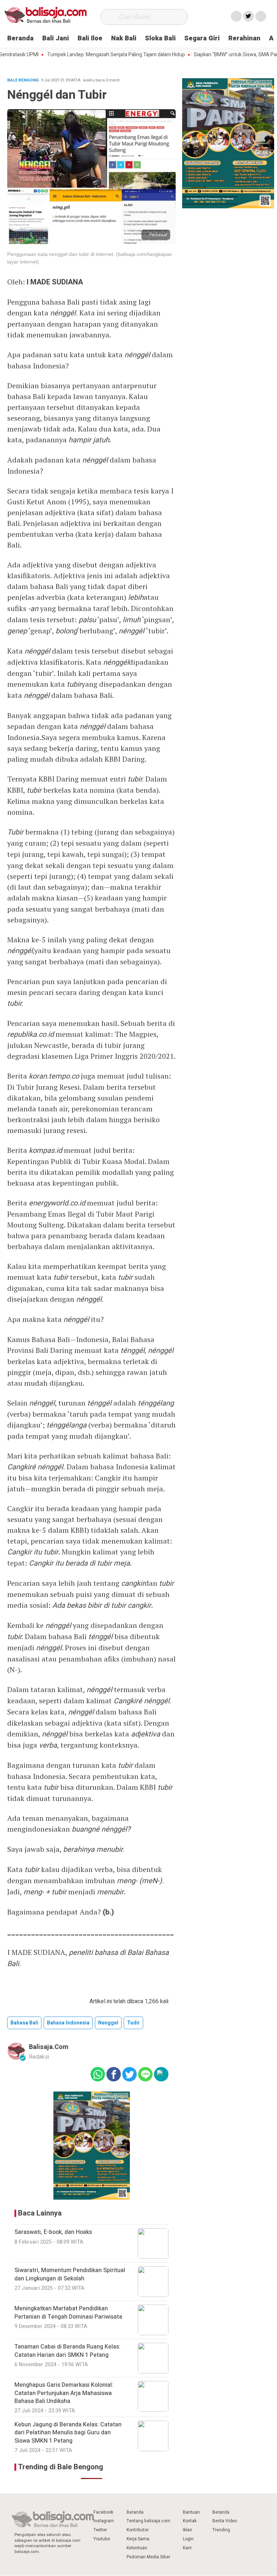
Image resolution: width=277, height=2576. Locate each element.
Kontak (190, 2521)
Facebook (103, 2512)
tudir (133, 2023)
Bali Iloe (90, 38)
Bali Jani (56, 38)
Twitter (100, 2530)
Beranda (20, 38)
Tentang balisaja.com (148, 2521)
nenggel (108, 2023)
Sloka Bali (160, 38)
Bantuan (191, 2512)
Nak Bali (124, 38)
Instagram (104, 2521)
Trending (221, 2530)
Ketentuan (137, 2548)
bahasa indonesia (68, 2023)
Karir (187, 2548)
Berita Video (225, 2521)
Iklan (188, 2530)
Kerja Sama (138, 2539)
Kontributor (138, 2530)
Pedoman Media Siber (148, 2557)
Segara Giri (202, 38)
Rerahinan (244, 38)
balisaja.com (49, 2047)
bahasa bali (24, 2023)
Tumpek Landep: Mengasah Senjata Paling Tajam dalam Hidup (90, 55)
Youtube (102, 2539)
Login (188, 2539)
